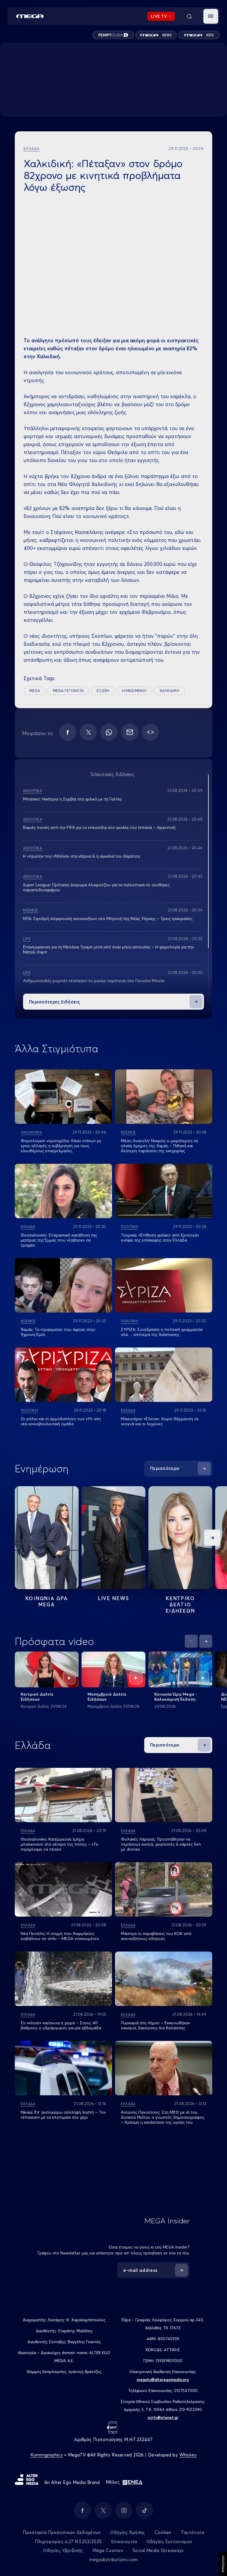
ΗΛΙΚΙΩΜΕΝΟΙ (134, 691)
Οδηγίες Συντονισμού (170, 2542)
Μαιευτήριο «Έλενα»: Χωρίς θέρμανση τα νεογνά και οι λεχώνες (160, 1421)
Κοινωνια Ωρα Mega (47, 1601)
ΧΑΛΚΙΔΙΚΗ (169, 691)
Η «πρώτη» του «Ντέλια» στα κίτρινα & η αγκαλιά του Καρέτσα (81, 856)
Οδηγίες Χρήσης (128, 2532)
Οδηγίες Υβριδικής (63, 2550)
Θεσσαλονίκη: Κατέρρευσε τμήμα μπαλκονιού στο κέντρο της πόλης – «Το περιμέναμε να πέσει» (60, 1844)
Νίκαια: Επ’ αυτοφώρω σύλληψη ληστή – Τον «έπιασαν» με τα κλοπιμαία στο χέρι (63, 2115)
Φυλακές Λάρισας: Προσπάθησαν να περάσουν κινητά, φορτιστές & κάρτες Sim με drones (161, 1844)
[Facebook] (68, 732)
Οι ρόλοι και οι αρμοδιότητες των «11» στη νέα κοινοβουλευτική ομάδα (61, 1421)
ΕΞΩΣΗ (103, 691)
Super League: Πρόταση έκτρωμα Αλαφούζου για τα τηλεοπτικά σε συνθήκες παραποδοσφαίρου (97, 887)
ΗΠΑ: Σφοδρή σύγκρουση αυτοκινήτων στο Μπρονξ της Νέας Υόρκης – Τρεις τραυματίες (108, 919)
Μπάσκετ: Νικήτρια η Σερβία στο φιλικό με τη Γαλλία (72, 799)
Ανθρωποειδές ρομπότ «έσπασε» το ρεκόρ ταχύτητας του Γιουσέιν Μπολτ (94, 981)
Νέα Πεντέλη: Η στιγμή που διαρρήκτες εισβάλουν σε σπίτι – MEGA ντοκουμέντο (60, 1936)
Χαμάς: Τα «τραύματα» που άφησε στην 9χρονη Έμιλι (58, 1332)
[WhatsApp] (109, 732)
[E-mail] (130, 732)
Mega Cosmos (108, 2550)
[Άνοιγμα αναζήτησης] (189, 16)
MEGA (35, 691)
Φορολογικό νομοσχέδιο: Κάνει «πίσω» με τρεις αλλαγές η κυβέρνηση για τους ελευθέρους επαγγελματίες (61, 1146)
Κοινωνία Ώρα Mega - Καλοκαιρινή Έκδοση (176, 1697)
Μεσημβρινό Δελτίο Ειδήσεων (107, 1697)
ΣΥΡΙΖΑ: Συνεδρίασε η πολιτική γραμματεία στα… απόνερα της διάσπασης (162, 1332)
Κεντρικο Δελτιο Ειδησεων (180, 1604)
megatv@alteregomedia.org (163, 2380)
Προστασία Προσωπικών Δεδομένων (62, 2532)
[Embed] (150, 732)
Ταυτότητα (193, 2532)
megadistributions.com (113, 2560)
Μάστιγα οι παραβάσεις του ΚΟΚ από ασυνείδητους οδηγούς (156, 1936)
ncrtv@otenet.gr (163, 2417)
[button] (211, 16)
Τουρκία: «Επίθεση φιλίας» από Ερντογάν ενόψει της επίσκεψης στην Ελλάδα (160, 1238)
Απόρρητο (223, 2564)
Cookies (163, 2532)
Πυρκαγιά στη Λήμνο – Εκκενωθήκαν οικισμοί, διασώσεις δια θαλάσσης (155, 2025)
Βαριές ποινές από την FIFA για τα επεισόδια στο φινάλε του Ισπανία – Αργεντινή (99, 827)
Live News (113, 1598)
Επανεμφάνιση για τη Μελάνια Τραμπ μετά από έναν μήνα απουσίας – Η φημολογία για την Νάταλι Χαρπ (108, 949)
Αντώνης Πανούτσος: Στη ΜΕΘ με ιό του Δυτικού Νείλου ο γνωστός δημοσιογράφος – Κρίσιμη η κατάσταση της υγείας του (163, 2117)
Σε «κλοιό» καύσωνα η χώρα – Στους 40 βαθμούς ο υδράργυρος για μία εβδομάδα (61, 2025)
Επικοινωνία (124, 2542)
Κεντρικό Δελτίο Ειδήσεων (37, 1697)
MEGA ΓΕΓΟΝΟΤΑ (68, 691)
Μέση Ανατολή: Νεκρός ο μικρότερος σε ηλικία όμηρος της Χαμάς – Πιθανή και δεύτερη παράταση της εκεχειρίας (160, 1146)
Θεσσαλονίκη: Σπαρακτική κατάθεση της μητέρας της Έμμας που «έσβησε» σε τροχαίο (59, 1240)
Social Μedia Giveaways (158, 2550)
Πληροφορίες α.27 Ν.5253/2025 (68, 2542)
